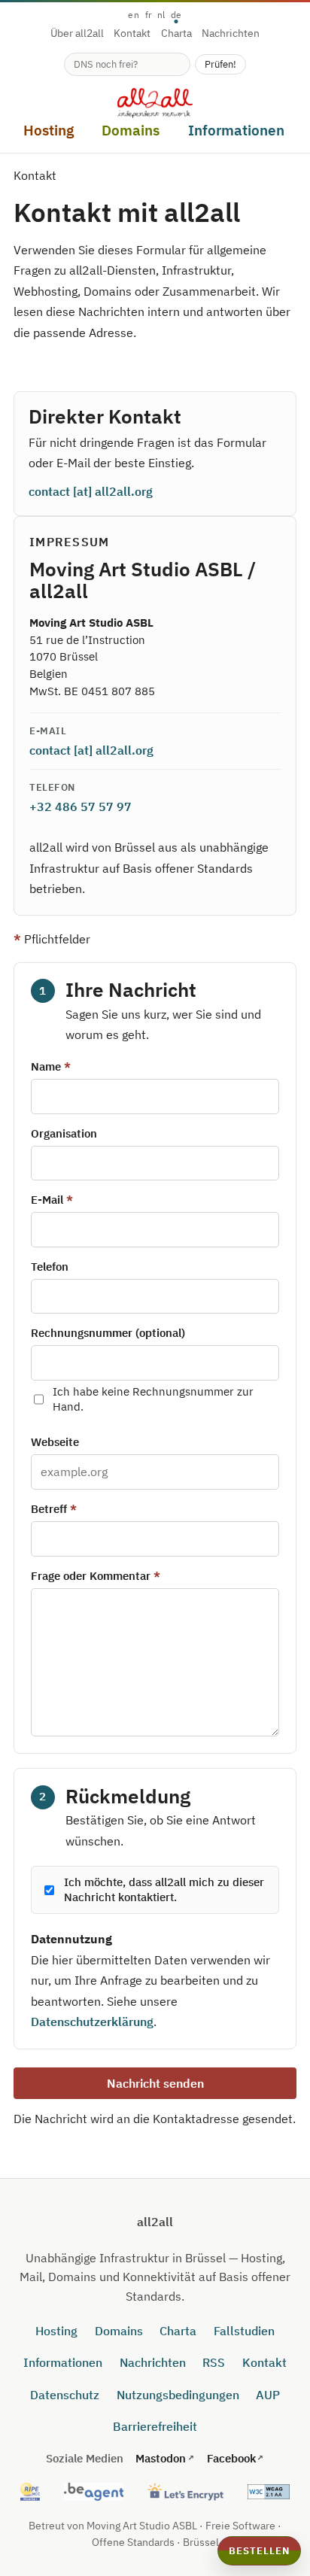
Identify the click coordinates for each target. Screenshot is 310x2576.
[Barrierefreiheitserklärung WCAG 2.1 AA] (269, 2492)
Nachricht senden (155, 2083)
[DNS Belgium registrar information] (94, 2492)
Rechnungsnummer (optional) (108, 1333)
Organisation (64, 1133)
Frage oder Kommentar (91, 1576)
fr (149, 15)
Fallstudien (244, 2331)
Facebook (231, 2458)
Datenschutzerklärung (92, 2022)
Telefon (50, 1267)
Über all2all (77, 34)
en (134, 15)
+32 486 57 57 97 (81, 807)
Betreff (49, 1509)
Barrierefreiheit (155, 2426)
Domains (119, 2331)
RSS (214, 2362)
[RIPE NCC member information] (30, 2492)
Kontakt (132, 34)
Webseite (55, 1442)
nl (161, 15)
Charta (176, 34)
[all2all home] (155, 103)
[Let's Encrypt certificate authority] (185, 2492)
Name (46, 1066)
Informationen (63, 2362)
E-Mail (47, 1200)
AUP (268, 2395)
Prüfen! (220, 64)
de (176, 15)
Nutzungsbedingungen (178, 2395)
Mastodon (161, 2458)
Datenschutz (65, 2395)
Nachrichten (231, 34)
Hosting (56, 2331)
